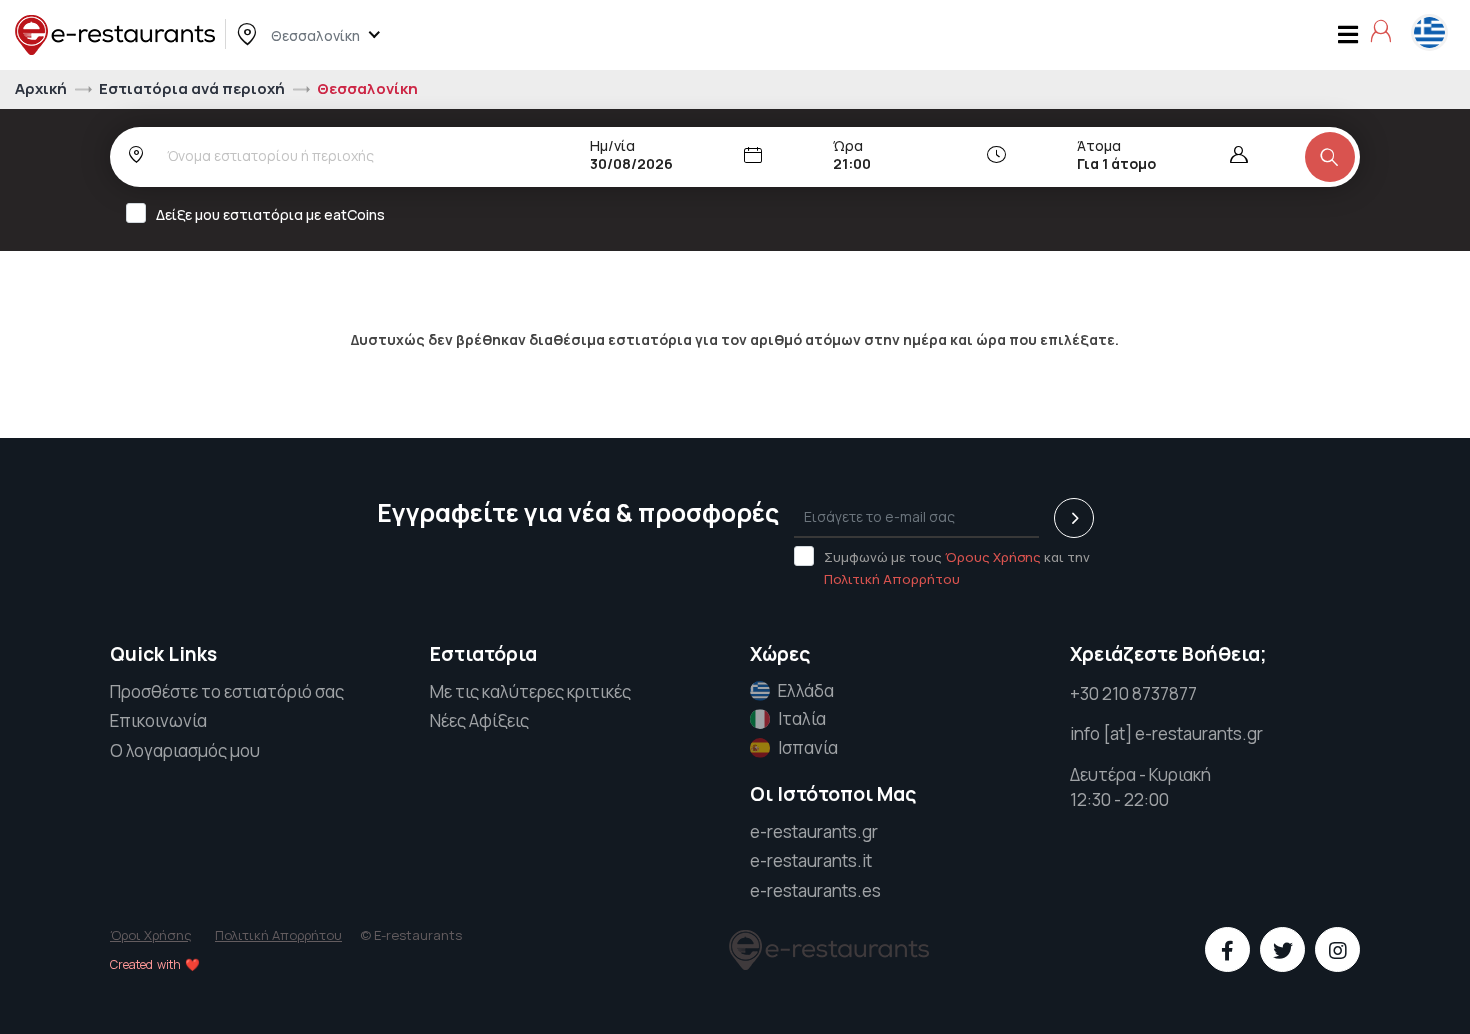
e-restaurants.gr (814, 831)
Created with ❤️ (155, 964)
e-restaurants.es (815, 890)
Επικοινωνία (158, 720)
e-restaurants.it (811, 860)
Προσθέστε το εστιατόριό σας (227, 691)
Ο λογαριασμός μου (185, 750)
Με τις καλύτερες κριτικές (530, 691)
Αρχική (42, 88)
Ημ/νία (612, 145)
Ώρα (848, 145)
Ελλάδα (806, 691)
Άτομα (1099, 145)
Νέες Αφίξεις (479, 720)
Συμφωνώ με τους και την (957, 568)
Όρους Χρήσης (993, 557)
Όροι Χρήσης (151, 935)
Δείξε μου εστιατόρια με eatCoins (270, 214)
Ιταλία (802, 719)
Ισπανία (808, 748)
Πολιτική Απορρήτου (892, 579)
